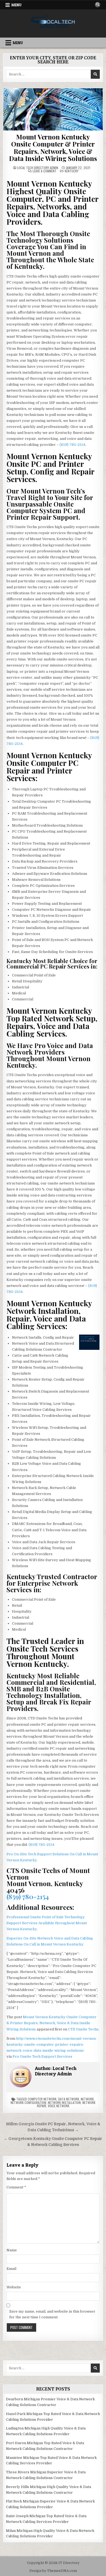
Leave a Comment (45, 171)
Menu (16, 5)
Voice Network (59, 2106)
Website (14, 2287)
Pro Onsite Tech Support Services (42, 2056)
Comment (16, 2187)
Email (11, 2269)
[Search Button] (98, 5)
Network (87, 2099)
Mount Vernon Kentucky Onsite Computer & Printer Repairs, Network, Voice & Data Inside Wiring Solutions (53, 147)
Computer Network (42, 2099)
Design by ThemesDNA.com (53, 2571)
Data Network (69, 2099)
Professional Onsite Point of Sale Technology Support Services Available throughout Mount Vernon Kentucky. (47, 1923)
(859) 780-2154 (72, 445)
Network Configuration (28, 2102)
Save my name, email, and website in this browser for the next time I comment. (52, 2314)
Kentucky (71, 171)
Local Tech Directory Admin (38, 168)
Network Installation (64, 2102)
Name (12, 2250)
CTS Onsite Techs (83, 2029)
